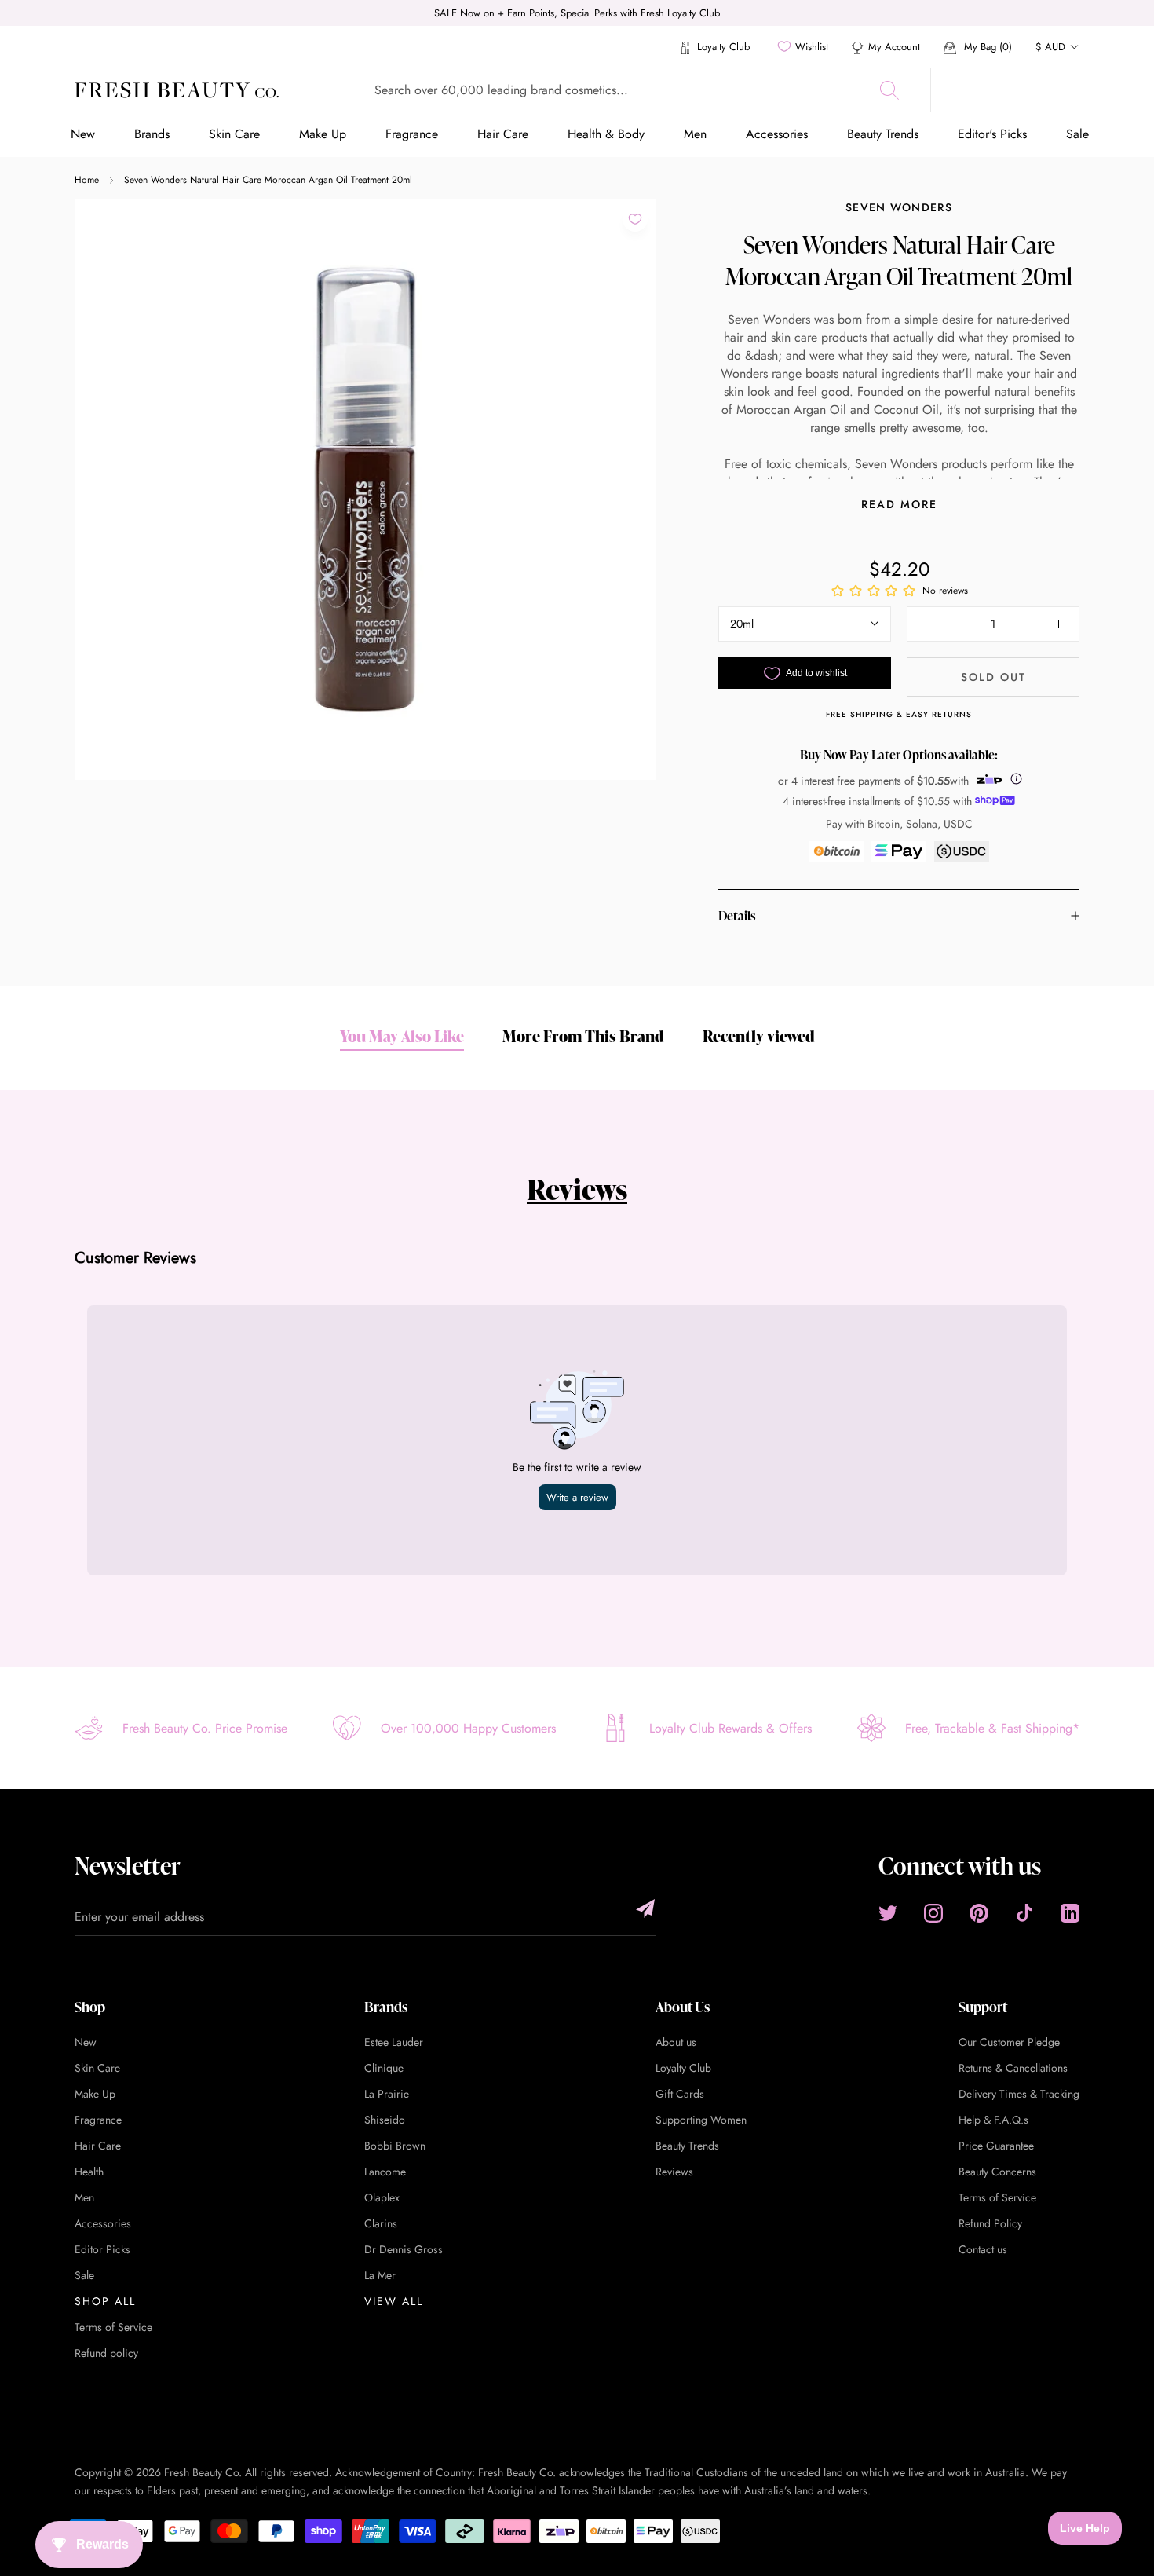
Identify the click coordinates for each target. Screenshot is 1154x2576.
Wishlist (812, 47)
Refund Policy (990, 2223)
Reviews (577, 1189)
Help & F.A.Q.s (993, 2120)
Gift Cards (680, 2094)
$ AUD (1050, 47)
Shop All (105, 2301)
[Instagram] (933, 1913)
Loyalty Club (722, 47)
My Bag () (986, 47)
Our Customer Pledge (1009, 2042)
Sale (1077, 134)
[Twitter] (888, 1913)
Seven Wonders (899, 207)
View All (394, 2301)
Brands (152, 134)
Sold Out (993, 677)
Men (695, 134)
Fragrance (412, 134)
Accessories (777, 134)
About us (676, 2042)
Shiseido (385, 2120)
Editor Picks (102, 2249)
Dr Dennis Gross (404, 2249)
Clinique (384, 2068)
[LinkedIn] (1070, 1913)
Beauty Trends (883, 134)
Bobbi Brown (395, 2146)
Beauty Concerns (997, 2172)
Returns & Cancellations (1013, 2068)
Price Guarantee (996, 2146)
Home (87, 180)
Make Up (323, 134)
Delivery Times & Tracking (1019, 2094)
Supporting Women (701, 2120)
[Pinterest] (979, 1913)
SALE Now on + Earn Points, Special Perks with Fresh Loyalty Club (577, 13)
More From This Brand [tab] (583, 1036)
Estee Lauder (394, 2042)
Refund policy (106, 2353)
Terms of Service (113, 2327)
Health (89, 2172)
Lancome (385, 2172)
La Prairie (387, 2094)
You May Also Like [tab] (402, 1036)
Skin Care (234, 134)
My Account (894, 47)
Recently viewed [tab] (759, 1036)
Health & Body (606, 134)
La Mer (380, 2275)
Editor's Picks (992, 134)
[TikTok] (1024, 1913)
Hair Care (503, 134)
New (83, 134)
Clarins (381, 2223)
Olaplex (382, 2197)
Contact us (983, 2249)
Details (737, 916)
